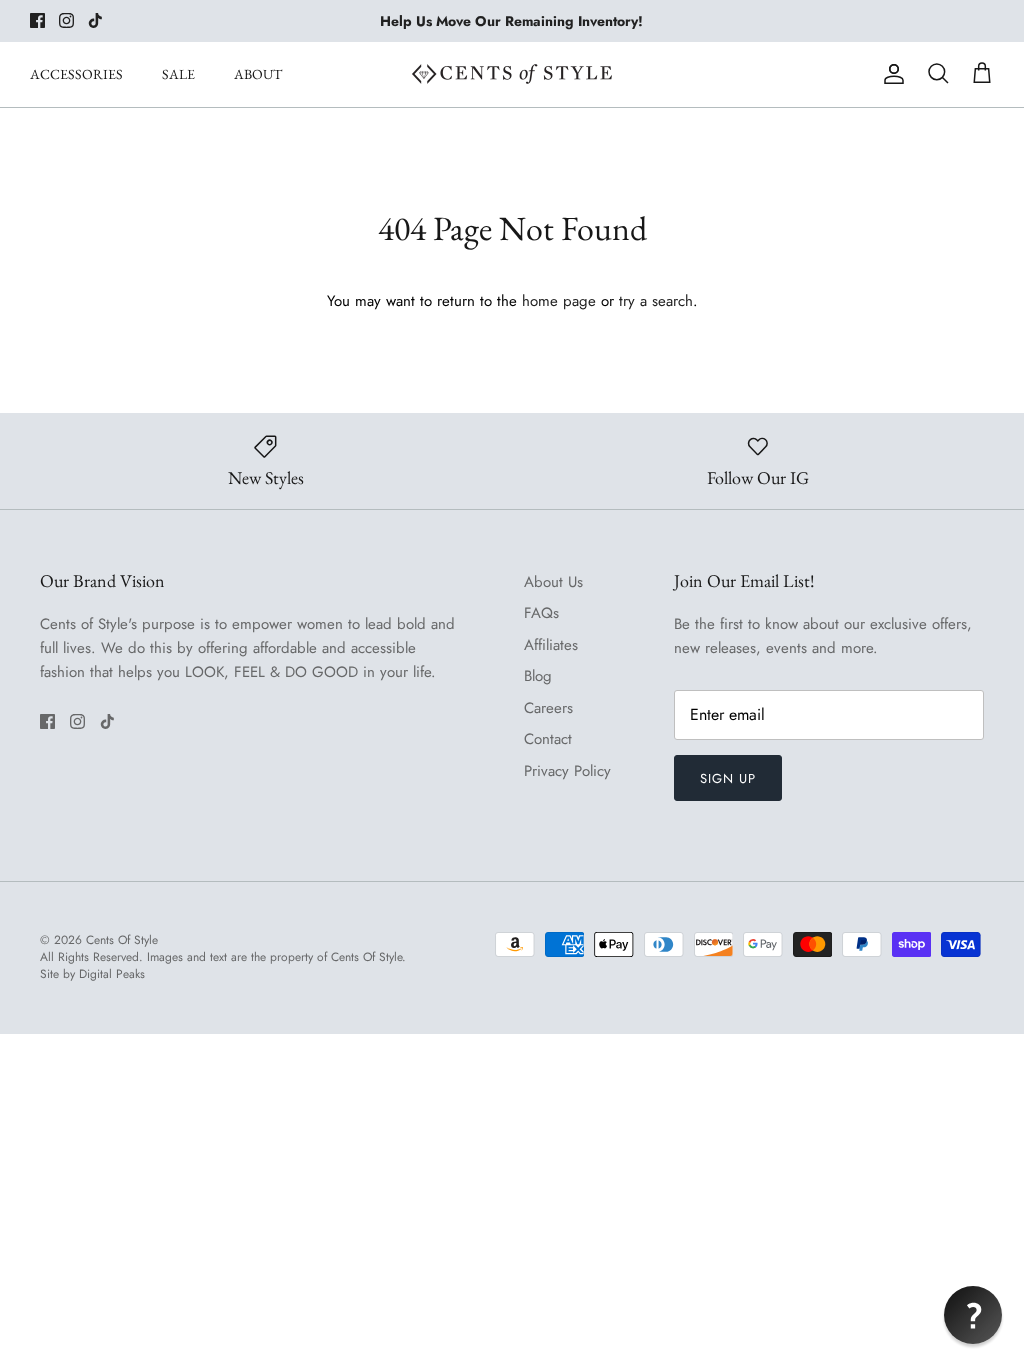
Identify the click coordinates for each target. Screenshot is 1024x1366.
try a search (656, 301)
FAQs (541, 613)
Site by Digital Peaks (92, 974)
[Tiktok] (95, 20)
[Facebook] (37, 20)
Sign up (728, 778)
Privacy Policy (567, 771)
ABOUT (258, 74)
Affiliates (551, 645)
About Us (553, 582)
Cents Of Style (122, 940)
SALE (178, 74)
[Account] (890, 74)
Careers (548, 708)
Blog (538, 676)
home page (559, 301)
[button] (973, 1315)
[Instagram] (66, 20)
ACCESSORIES (76, 74)
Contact (548, 739)
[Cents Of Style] (512, 74)
